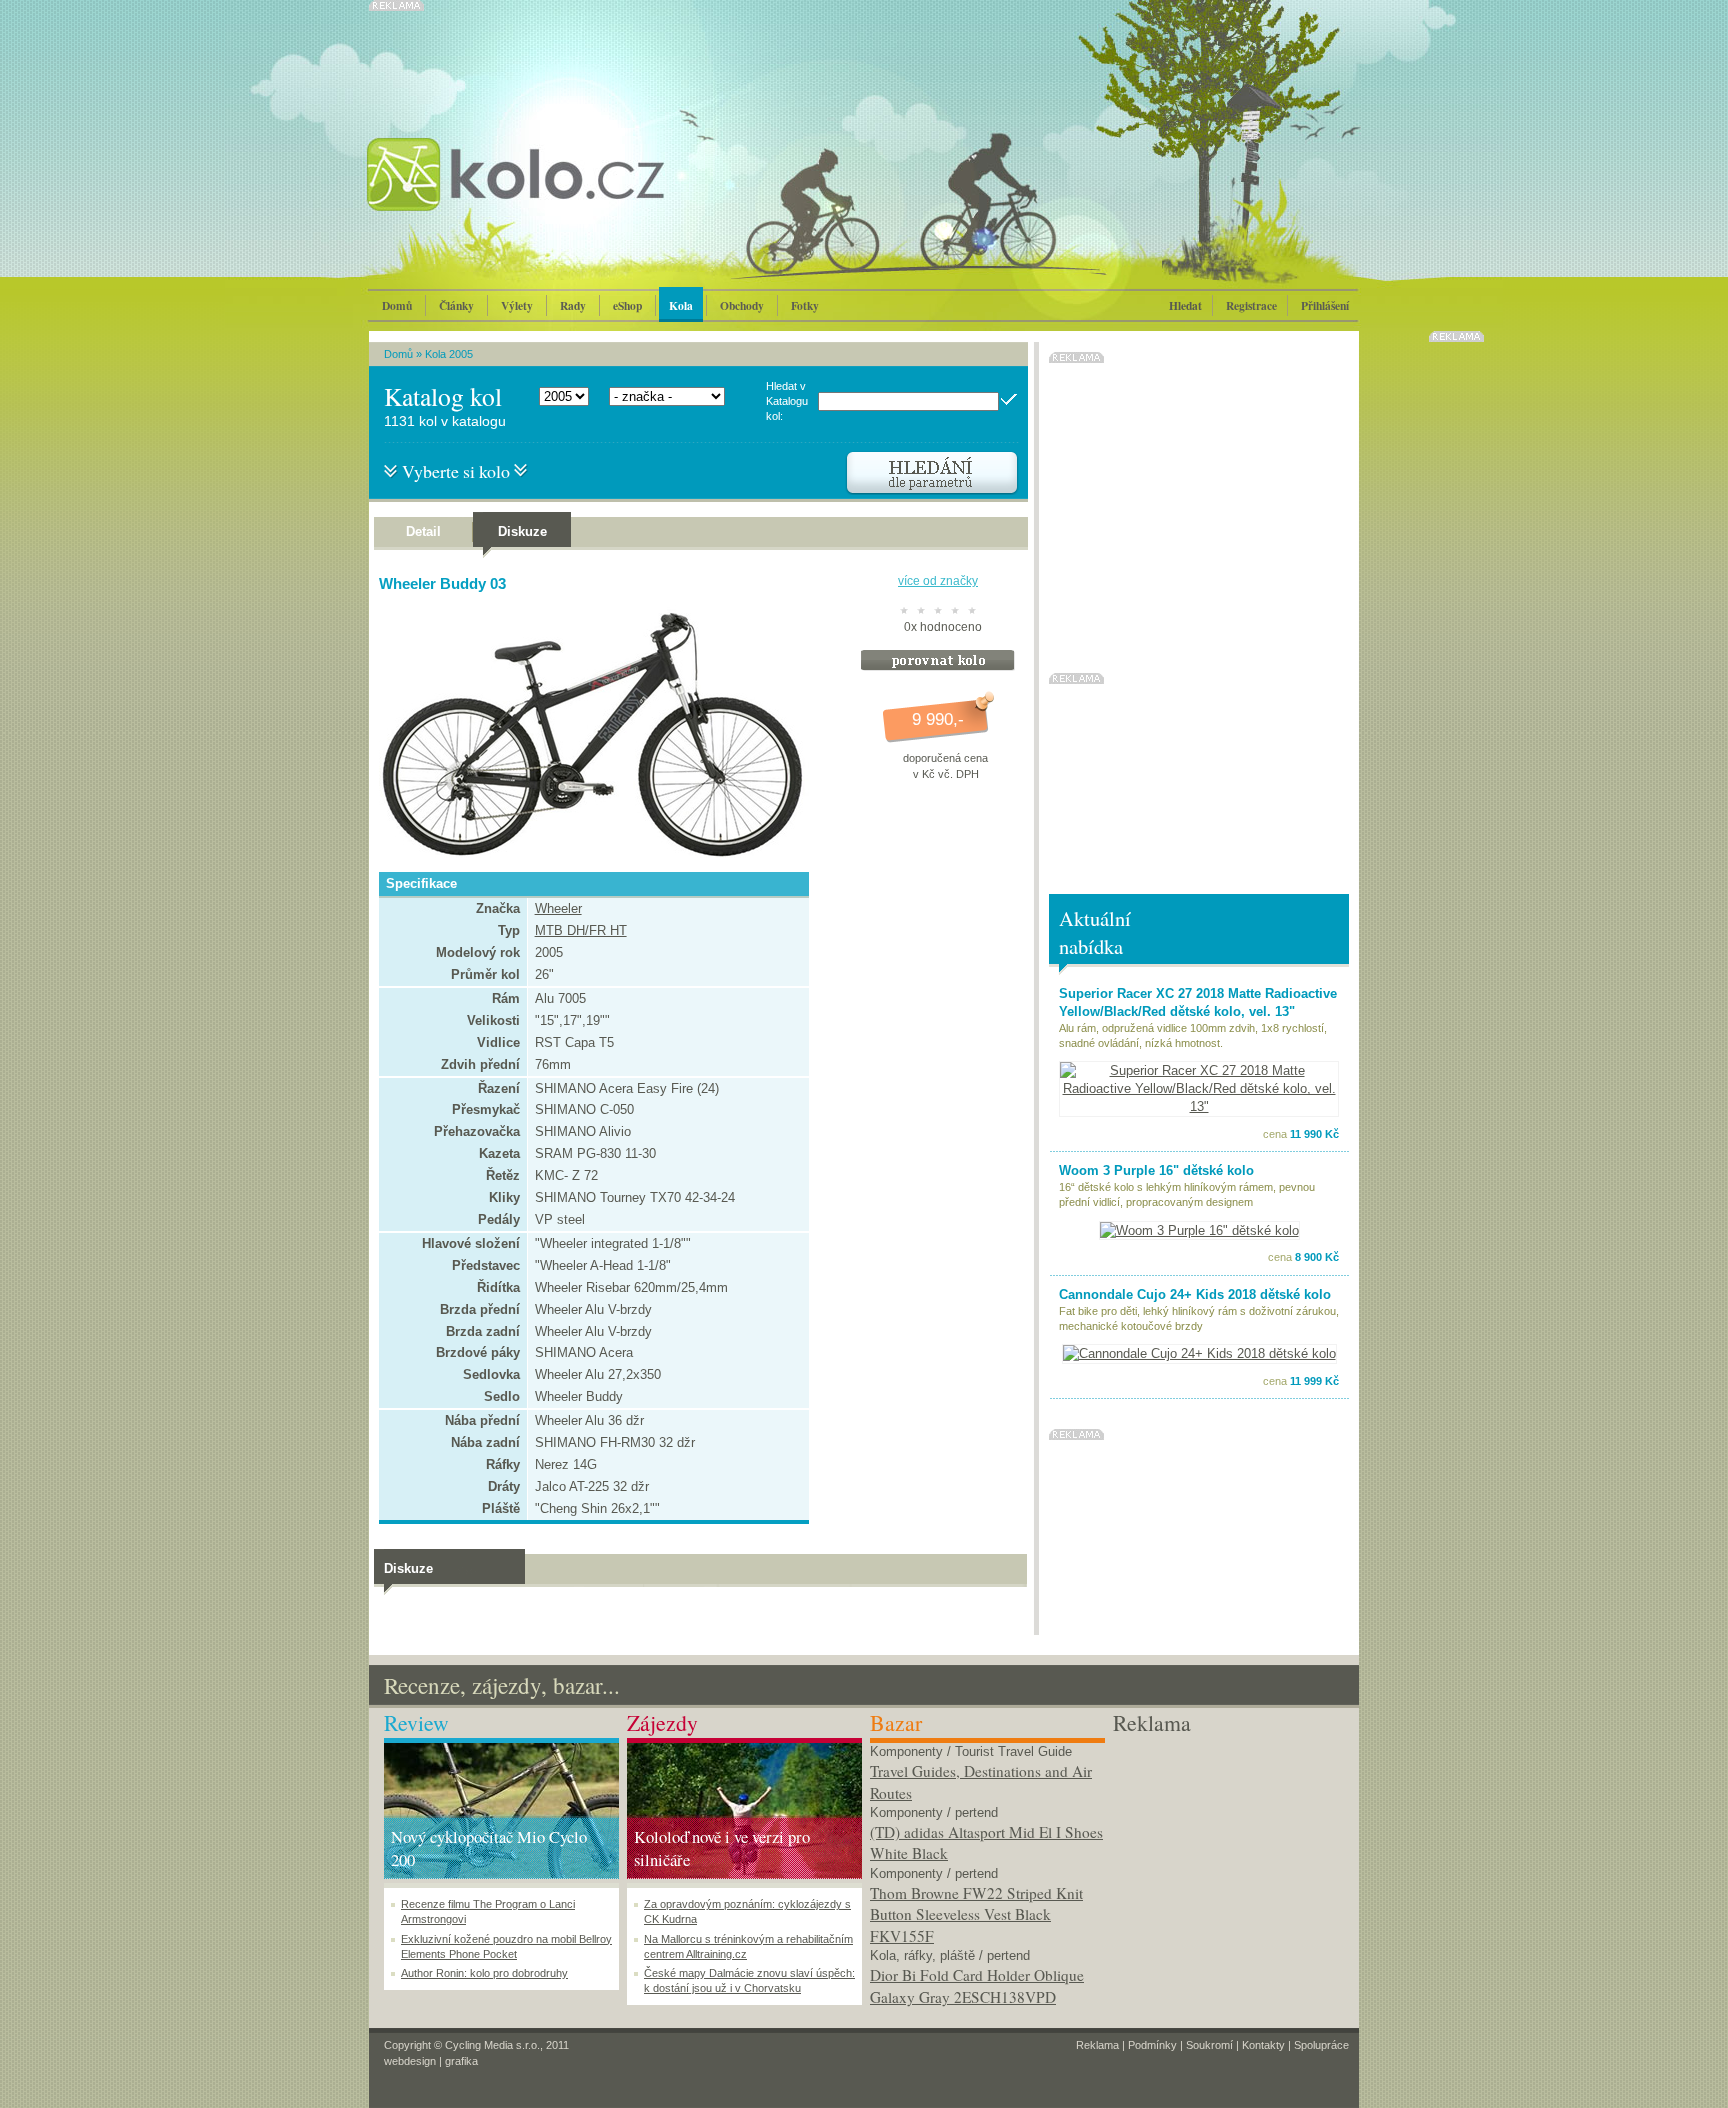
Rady (573, 305)
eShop (627, 305)
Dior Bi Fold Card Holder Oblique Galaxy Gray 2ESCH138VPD (977, 1986)
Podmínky (1152, 2045)
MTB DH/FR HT (581, 930)
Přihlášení (1325, 305)
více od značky (938, 581)
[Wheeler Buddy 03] (589, 853)
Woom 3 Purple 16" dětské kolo (1156, 1170)
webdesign (410, 2061)
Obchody (742, 305)
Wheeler (558, 908)
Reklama (1097, 2045)
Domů (397, 305)
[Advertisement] (1230, 1863)
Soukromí (1209, 2045)
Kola (681, 305)
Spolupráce (1321, 2045)
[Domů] (569, 195)
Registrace (1251, 305)
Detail (423, 531)
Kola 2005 (449, 354)
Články (456, 305)
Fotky (805, 305)
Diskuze (522, 531)
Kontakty (1263, 2045)
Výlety (517, 305)
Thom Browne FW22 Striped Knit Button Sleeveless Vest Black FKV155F (976, 1914)
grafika (461, 2061)
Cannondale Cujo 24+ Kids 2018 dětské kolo (1195, 1294)
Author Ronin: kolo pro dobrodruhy (484, 1973)
